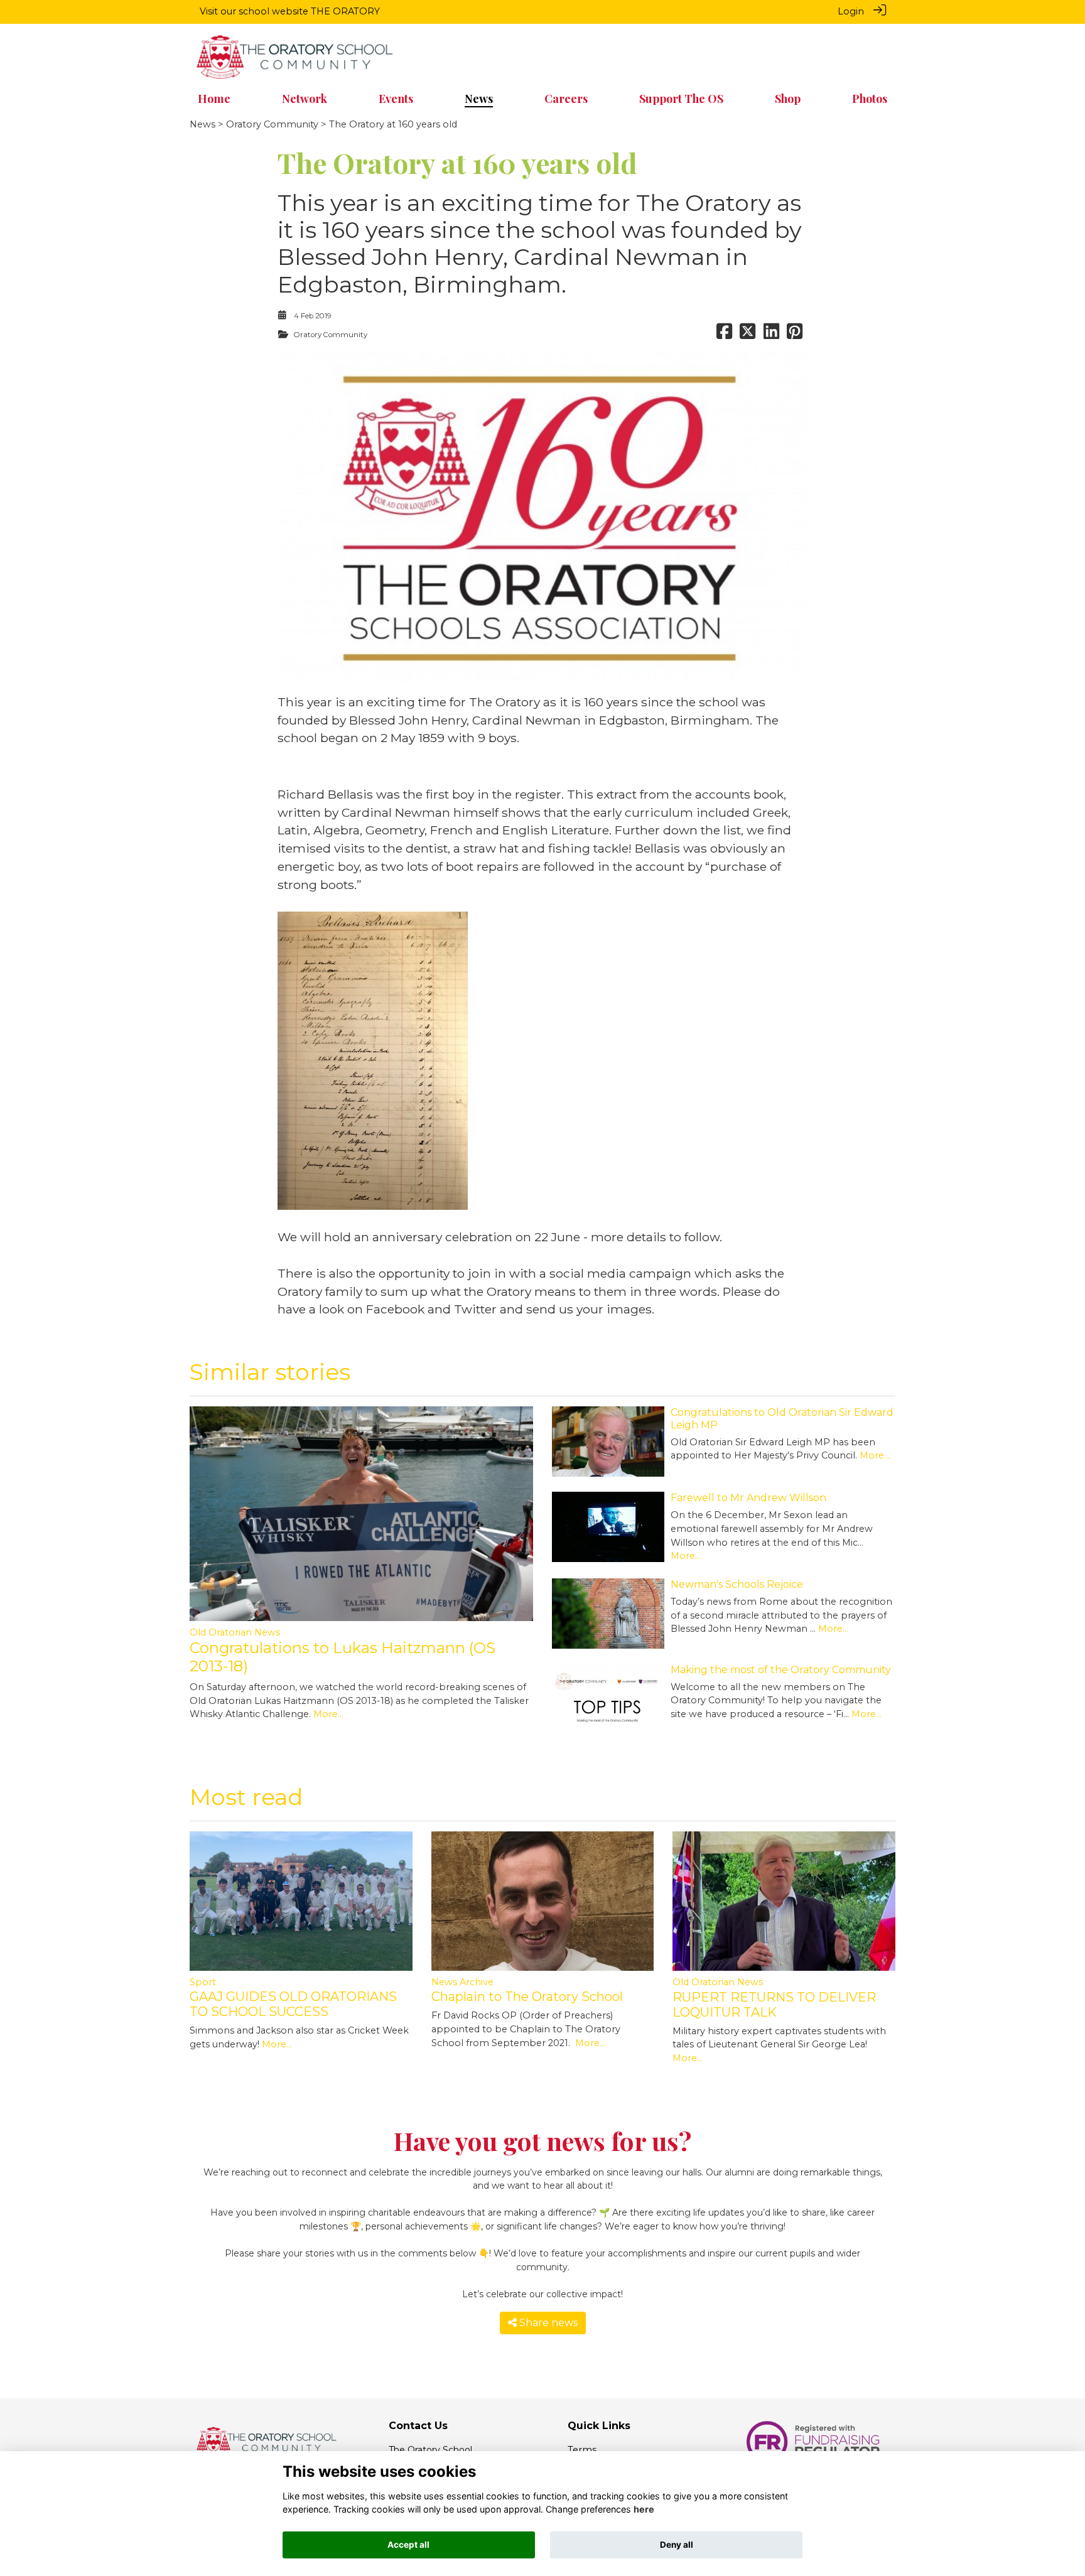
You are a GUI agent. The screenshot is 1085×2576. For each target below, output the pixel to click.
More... (328, 1714)
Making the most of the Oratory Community (781, 1670)
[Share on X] (748, 335)
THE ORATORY (345, 11)
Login (851, 11)
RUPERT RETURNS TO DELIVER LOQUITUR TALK (774, 2005)
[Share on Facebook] (724, 335)
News (202, 124)
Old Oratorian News (235, 1632)
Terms (582, 2450)
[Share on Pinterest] (795, 335)
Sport (203, 1982)
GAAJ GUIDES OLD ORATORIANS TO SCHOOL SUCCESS (293, 2004)
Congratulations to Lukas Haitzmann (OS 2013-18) (343, 1657)
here (644, 2510)
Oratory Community (272, 124)
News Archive (462, 1982)
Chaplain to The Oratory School (527, 1997)
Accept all (408, 2545)
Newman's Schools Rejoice (737, 1584)
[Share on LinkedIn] (771, 335)
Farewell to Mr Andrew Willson (748, 1498)
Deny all (677, 2545)
